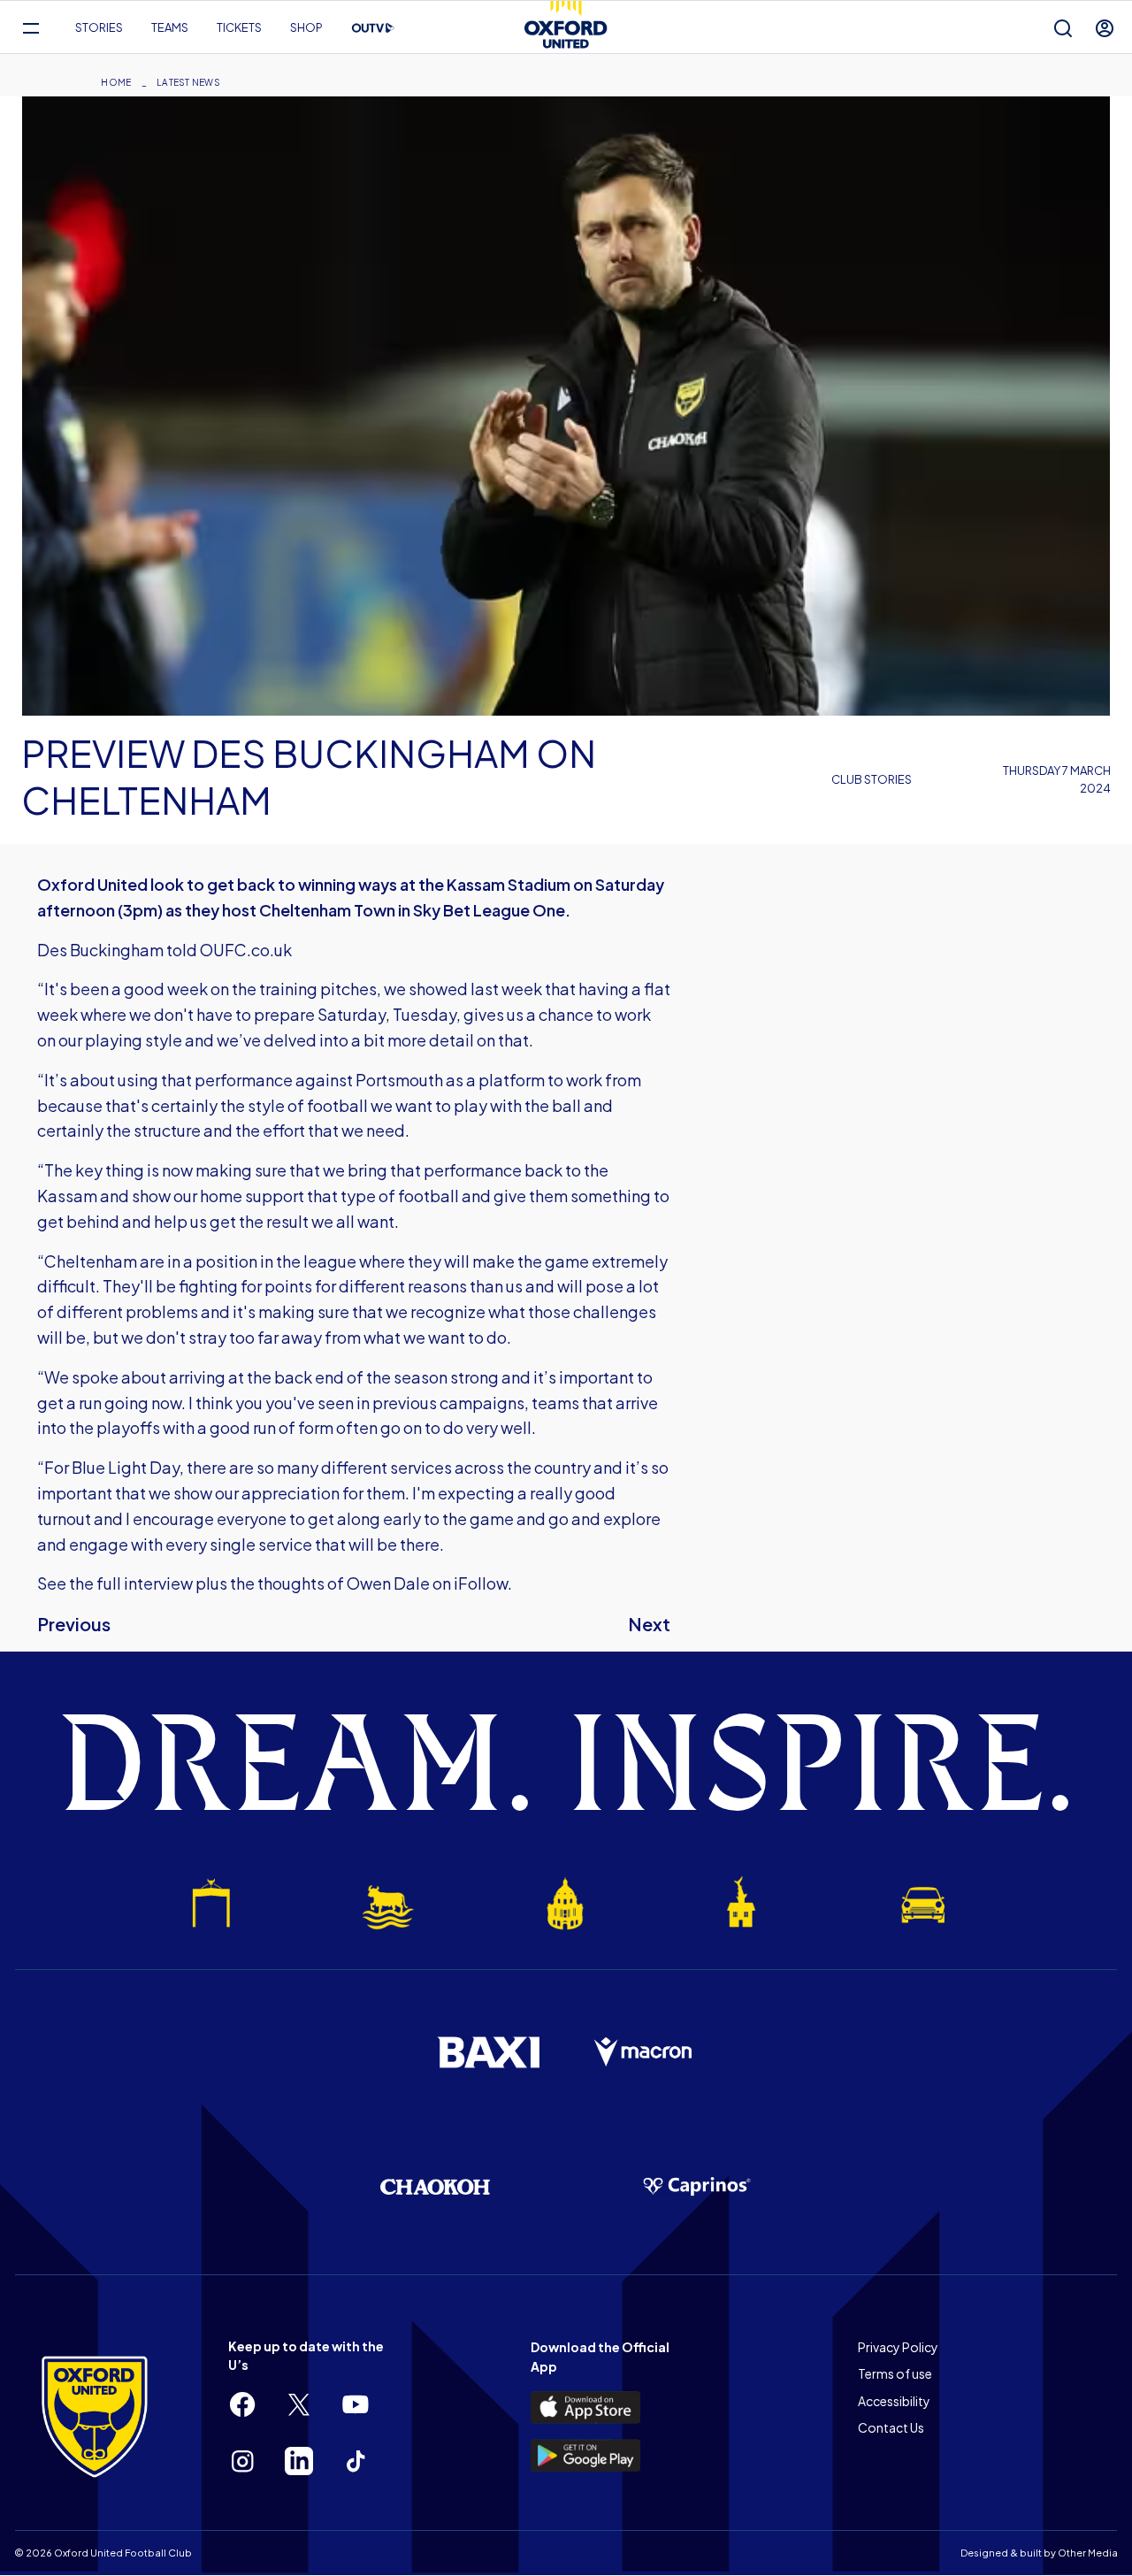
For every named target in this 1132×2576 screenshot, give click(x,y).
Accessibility (894, 2401)
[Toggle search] (1063, 28)
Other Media (1088, 2553)
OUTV (373, 28)
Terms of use (895, 2373)
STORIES (99, 27)
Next (649, 1624)
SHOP (306, 27)
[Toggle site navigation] (31, 28)
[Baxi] (488, 2052)
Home (116, 82)
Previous (74, 1624)
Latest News (188, 82)
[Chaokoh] (435, 2186)
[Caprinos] (697, 2187)
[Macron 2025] (644, 2052)
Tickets (239, 27)
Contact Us (891, 2427)
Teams (170, 27)
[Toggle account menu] (1105, 28)
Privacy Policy (898, 2347)
